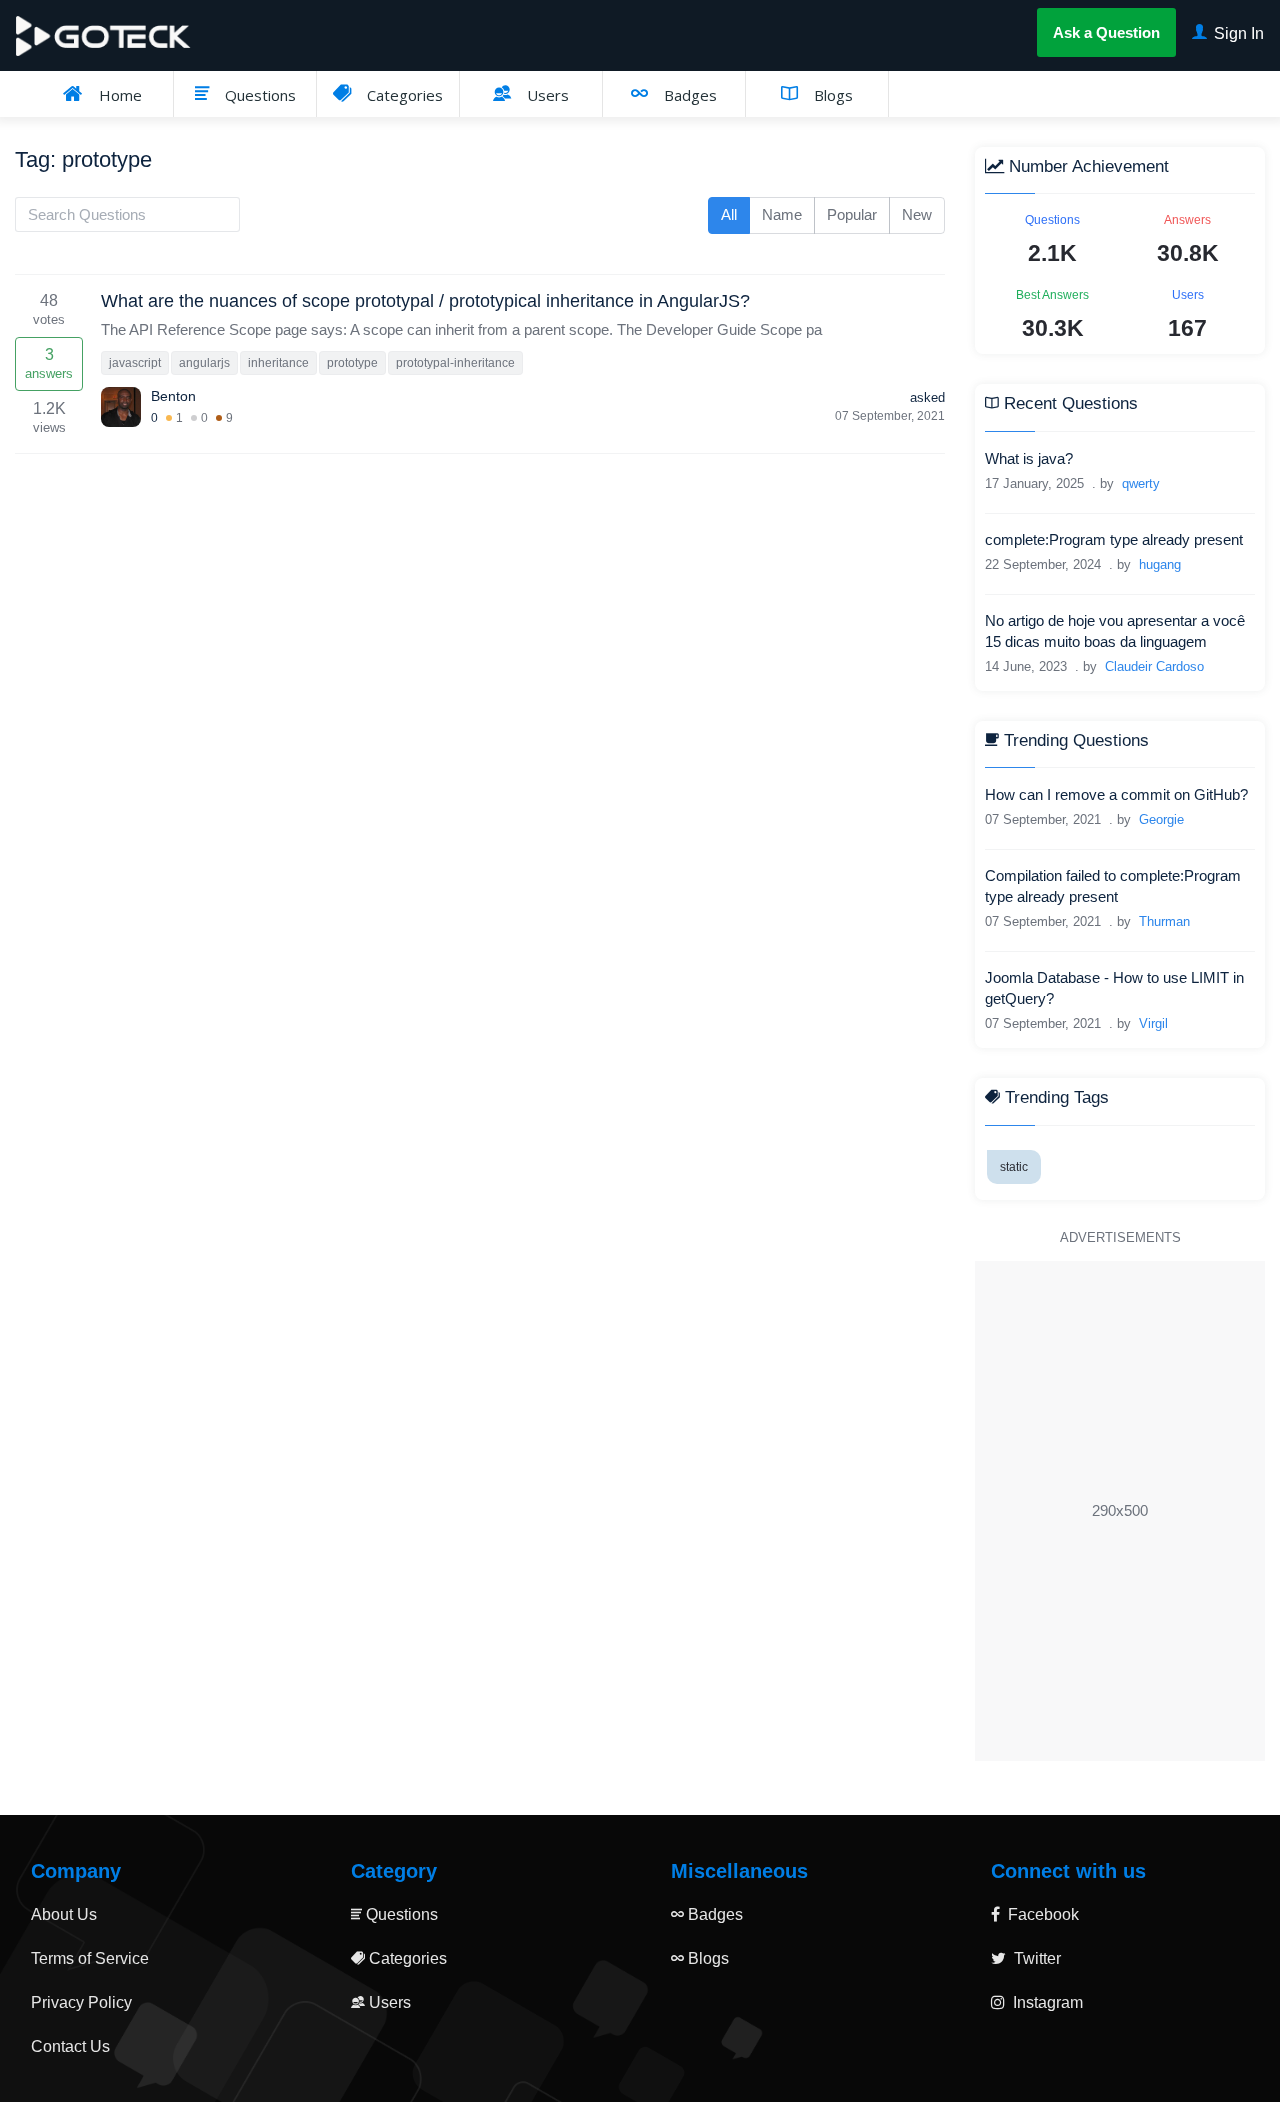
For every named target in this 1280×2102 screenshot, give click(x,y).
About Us (64, 1914)
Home (118, 95)
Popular (852, 214)
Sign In (1237, 33)
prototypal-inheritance (455, 363)
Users (546, 95)
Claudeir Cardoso (1154, 666)
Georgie (1161, 819)
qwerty (1141, 483)
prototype (352, 363)
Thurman (1164, 921)
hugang (1160, 564)
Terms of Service (90, 1958)
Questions (258, 95)
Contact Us (70, 2046)
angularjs (204, 363)
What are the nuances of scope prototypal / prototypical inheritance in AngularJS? (425, 301)
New (917, 214)
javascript (135, 363)
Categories (403, 95)
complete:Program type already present (1114, 539)
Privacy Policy (81, 2002)
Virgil (1153, 1023)
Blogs (831, 95)
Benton (173, 396)
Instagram (1046, 2002)
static (1014, 1167)
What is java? (1029, 458)
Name (782, 214)
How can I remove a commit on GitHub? (1116, 794)
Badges (688, 95)
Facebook (1041, 1914)
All (729, 214)
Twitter (1035, 1958)
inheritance (278, 363)
